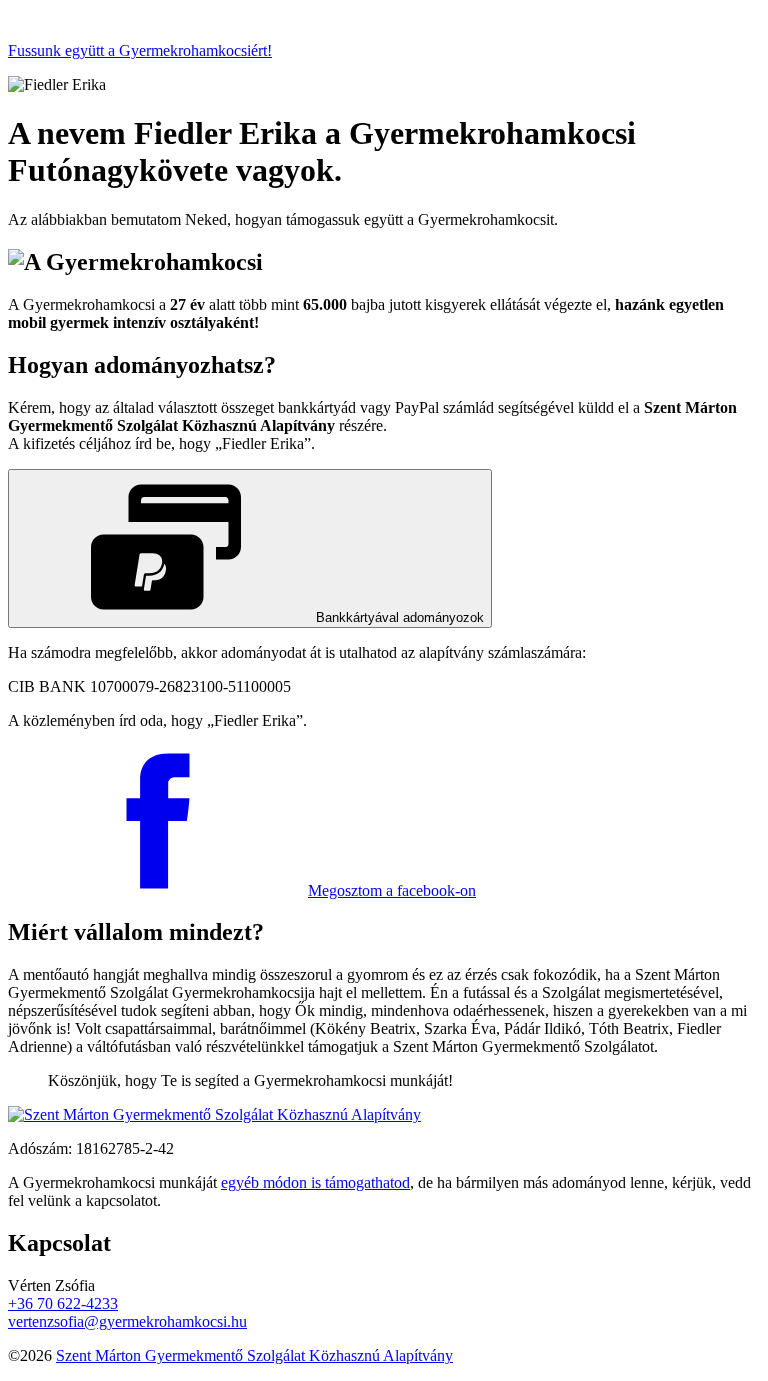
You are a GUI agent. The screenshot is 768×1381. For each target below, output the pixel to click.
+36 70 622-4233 (63, 1303)
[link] (250, 548)
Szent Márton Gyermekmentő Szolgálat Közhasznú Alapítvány (254, 1355)
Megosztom (392, 890)
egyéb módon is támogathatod (315, 1182)
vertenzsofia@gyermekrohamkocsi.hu (127, 1321)
